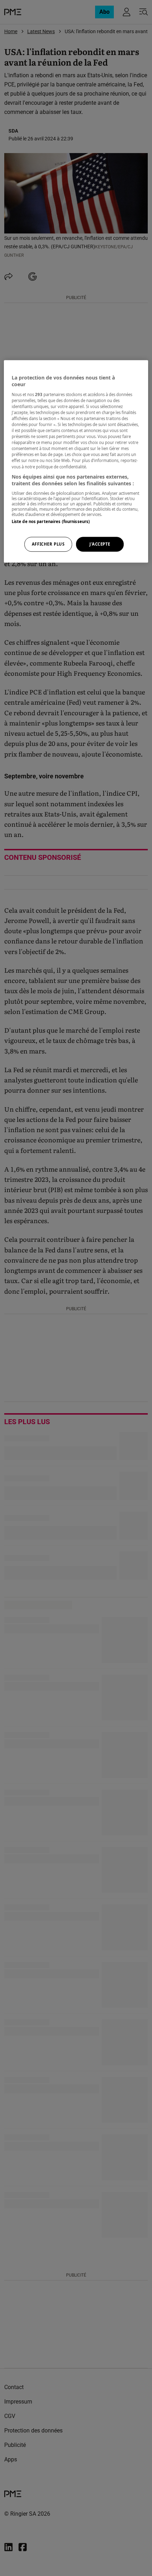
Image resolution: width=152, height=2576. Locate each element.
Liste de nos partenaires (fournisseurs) (51, 521)
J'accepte (100, 544)
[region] (76, 461)
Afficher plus (48, 544)
